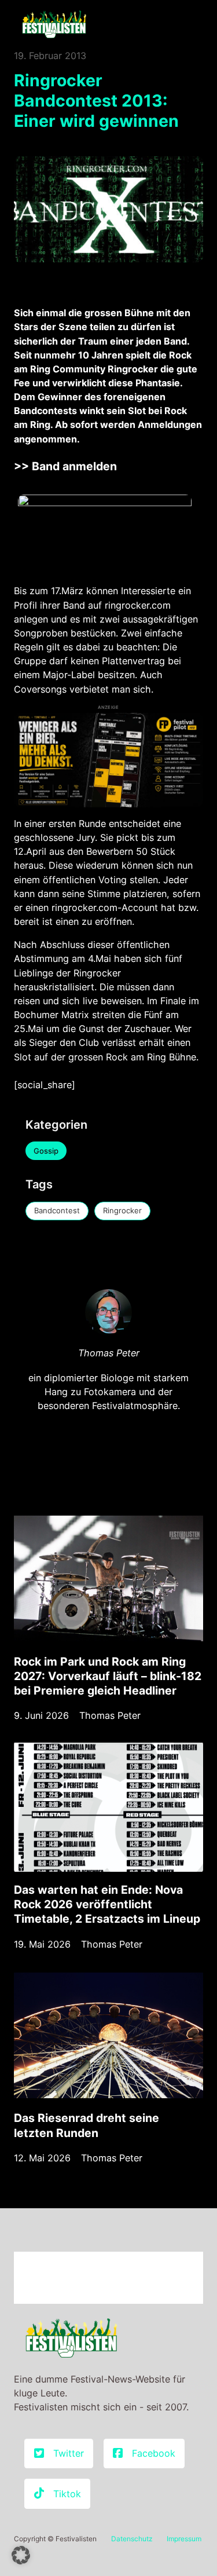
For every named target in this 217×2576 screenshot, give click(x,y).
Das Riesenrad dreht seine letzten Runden (87, 2125)
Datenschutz (132, 2539)
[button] (21, 2555)
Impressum (184, 2539)
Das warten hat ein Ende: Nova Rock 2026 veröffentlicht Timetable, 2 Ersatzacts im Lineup (107, 1904)
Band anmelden (74, 466)
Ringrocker (122, 1210)
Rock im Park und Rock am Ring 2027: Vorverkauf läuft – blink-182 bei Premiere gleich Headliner (108, 1676)
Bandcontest (57, 1210)
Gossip (46, 1151)
